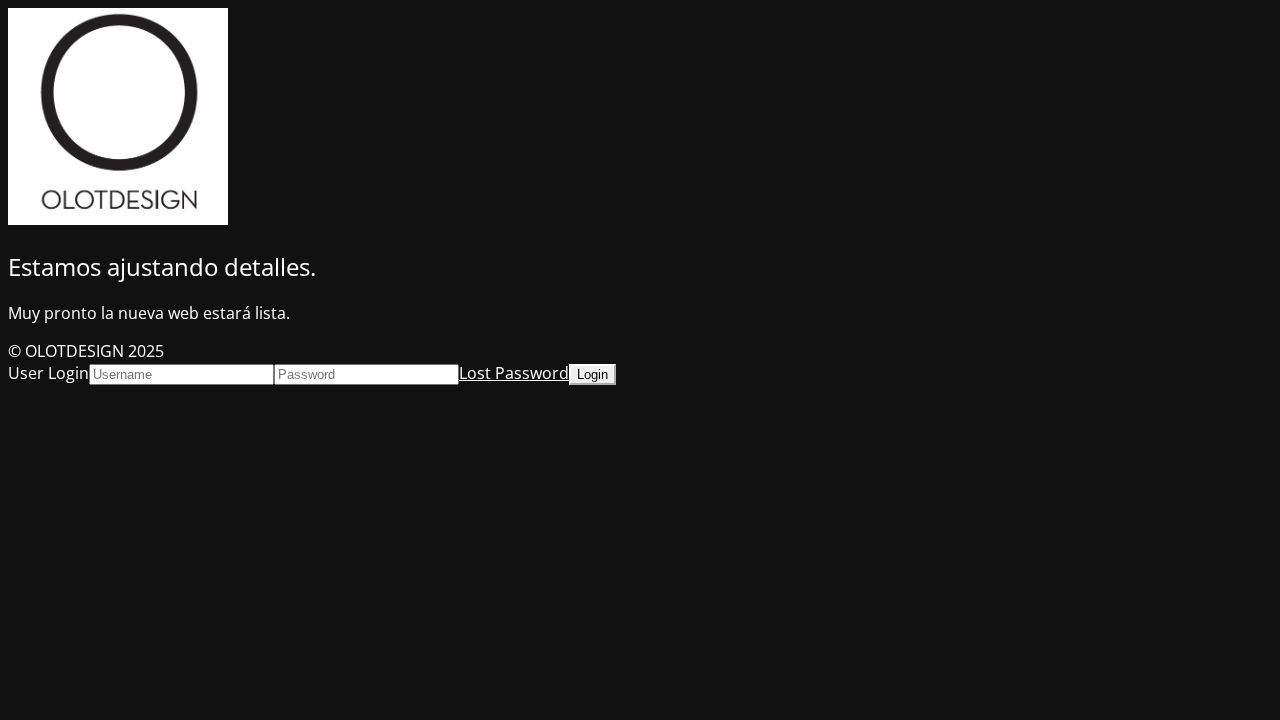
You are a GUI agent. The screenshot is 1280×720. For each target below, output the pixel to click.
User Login (48, 373)
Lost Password (514, 373)
